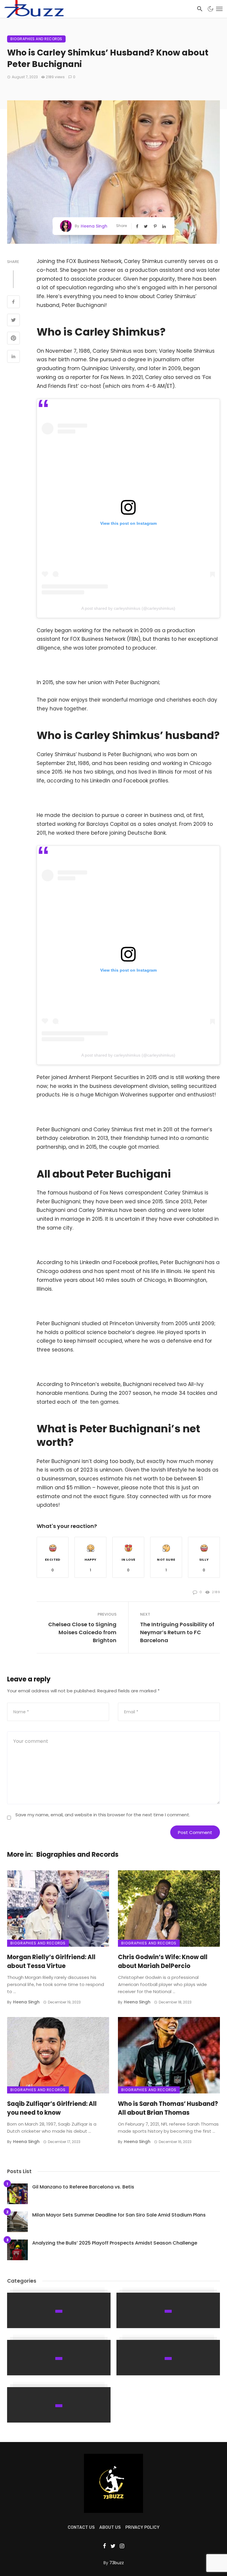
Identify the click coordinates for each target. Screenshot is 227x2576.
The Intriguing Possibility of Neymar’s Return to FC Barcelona (177, 1632)
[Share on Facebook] (13, 303)
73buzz (117, 2563)
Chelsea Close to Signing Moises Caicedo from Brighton (82, 1632)
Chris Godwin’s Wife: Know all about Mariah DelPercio (163, 1962)
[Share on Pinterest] (13, 339)
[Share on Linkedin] (13, 357)
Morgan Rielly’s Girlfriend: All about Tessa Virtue (51, 1962)
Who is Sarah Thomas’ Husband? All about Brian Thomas (168, 2108)
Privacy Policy (142, 2527)
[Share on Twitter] (13, 321)
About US (110, 2527)
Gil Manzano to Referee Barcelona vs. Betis (83, 2187)
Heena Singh (94, 226)
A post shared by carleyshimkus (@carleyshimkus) (128, 608)
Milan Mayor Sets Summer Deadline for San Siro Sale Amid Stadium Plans (119, 2215)
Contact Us (81, 2527)
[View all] (59, 2310)
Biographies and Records (36, 39)
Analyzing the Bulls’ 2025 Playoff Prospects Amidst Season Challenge (115, 2243)
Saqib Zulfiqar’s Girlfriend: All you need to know (52, 2108)
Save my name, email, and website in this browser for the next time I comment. (103, 1815)
